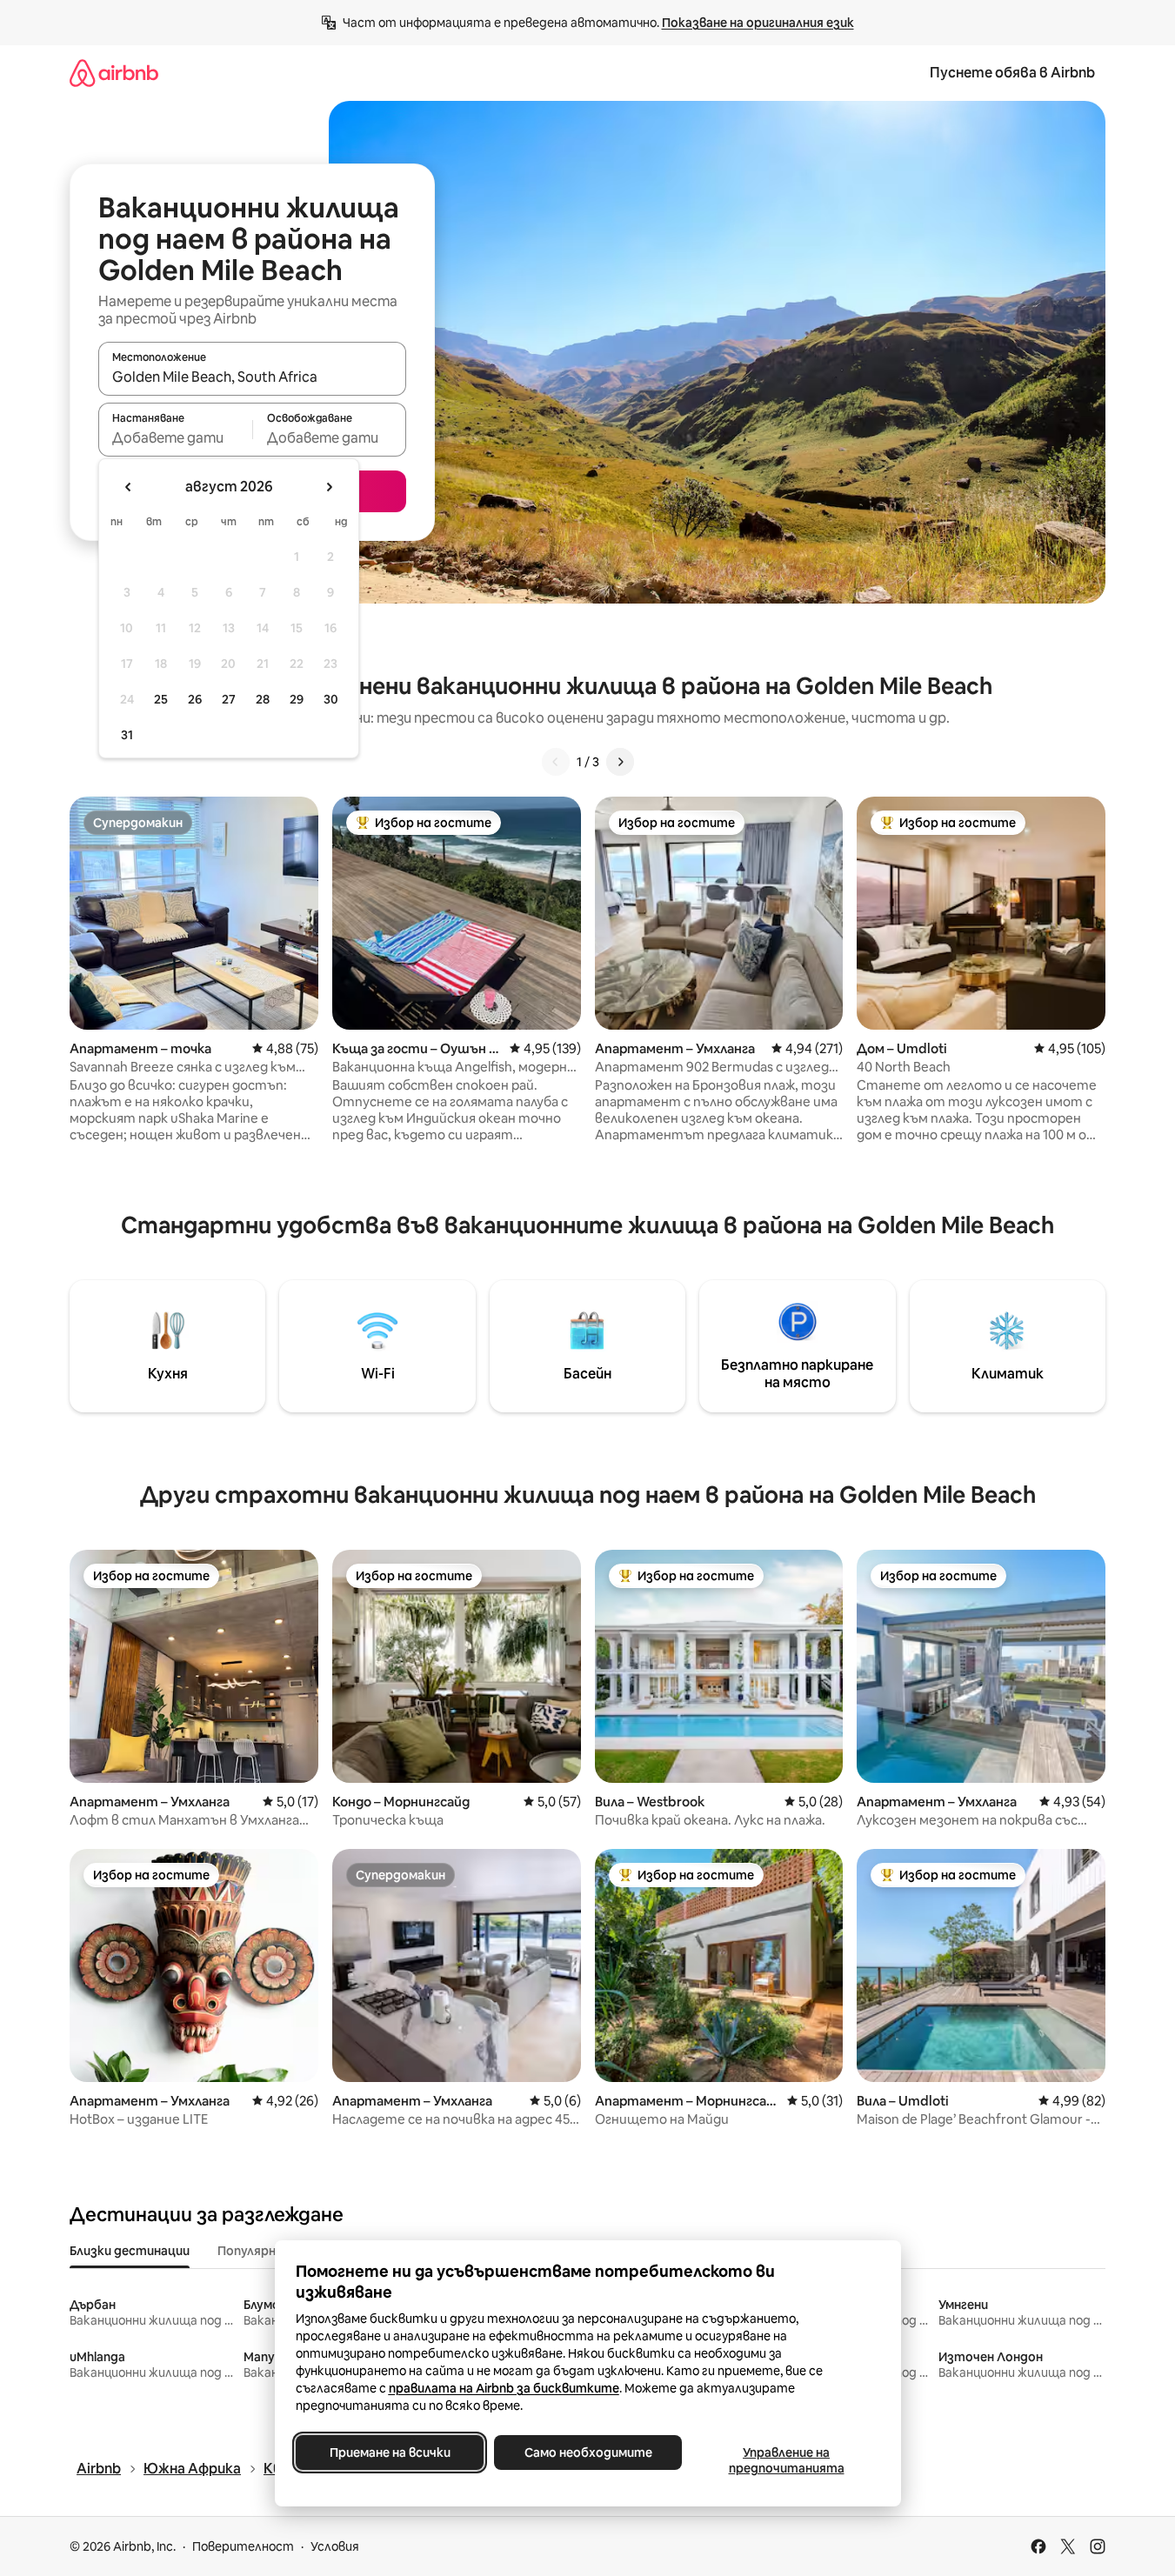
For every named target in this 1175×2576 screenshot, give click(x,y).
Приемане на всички (389, 2453)
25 (161, 699)
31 (127, 735)
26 (195, 699)
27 (229, 699)
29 (297, 699)
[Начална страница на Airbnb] (114, 73)
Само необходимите (587, 2453)
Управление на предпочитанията (786, 2460)
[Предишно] (556, 762)
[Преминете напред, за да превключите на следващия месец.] (329, 487)
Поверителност (243, 2546)
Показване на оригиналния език (758, 23)
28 (263, 699)
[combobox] (252, 377)
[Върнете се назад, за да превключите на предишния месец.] (129, 487)
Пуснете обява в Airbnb (1012, 73)
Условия (335, 2546)
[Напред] (620, 762)
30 (331, 699)
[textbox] (175, 437)
